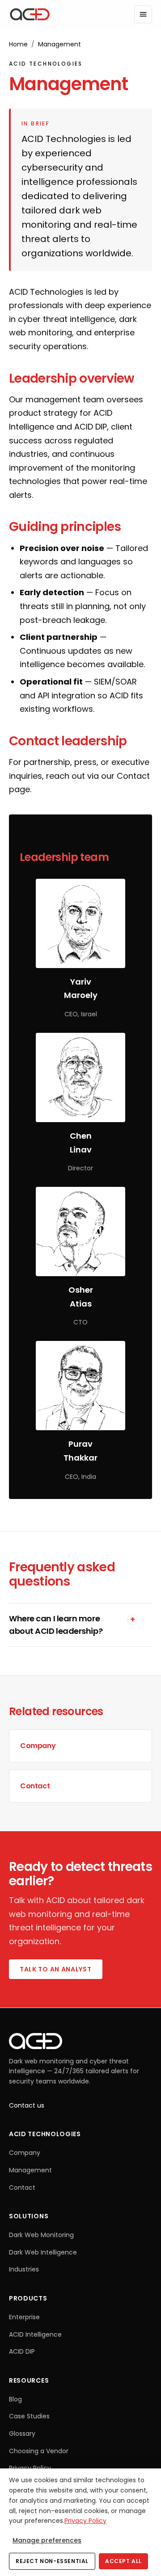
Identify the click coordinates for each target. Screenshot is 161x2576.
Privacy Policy (30, 2468)
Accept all (123, 2561)
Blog (15, 2399)
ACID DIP (22, 2351)
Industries (24, 2269)
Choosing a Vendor (39, 2451)
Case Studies (29, 2416)
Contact (133, 776)
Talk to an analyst (56, 1969)
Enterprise (24, 2317)
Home (18, 44)
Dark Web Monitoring (41, 2235)
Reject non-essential (52, 2561)
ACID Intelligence (35, 2334)
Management (30, 2170)
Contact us (27, 2105)
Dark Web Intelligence (43, 2252)
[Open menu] (143, 14)
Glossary (22, 2434)
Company (25, 2153)
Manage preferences (47, 2540)
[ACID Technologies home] (30, 14)
